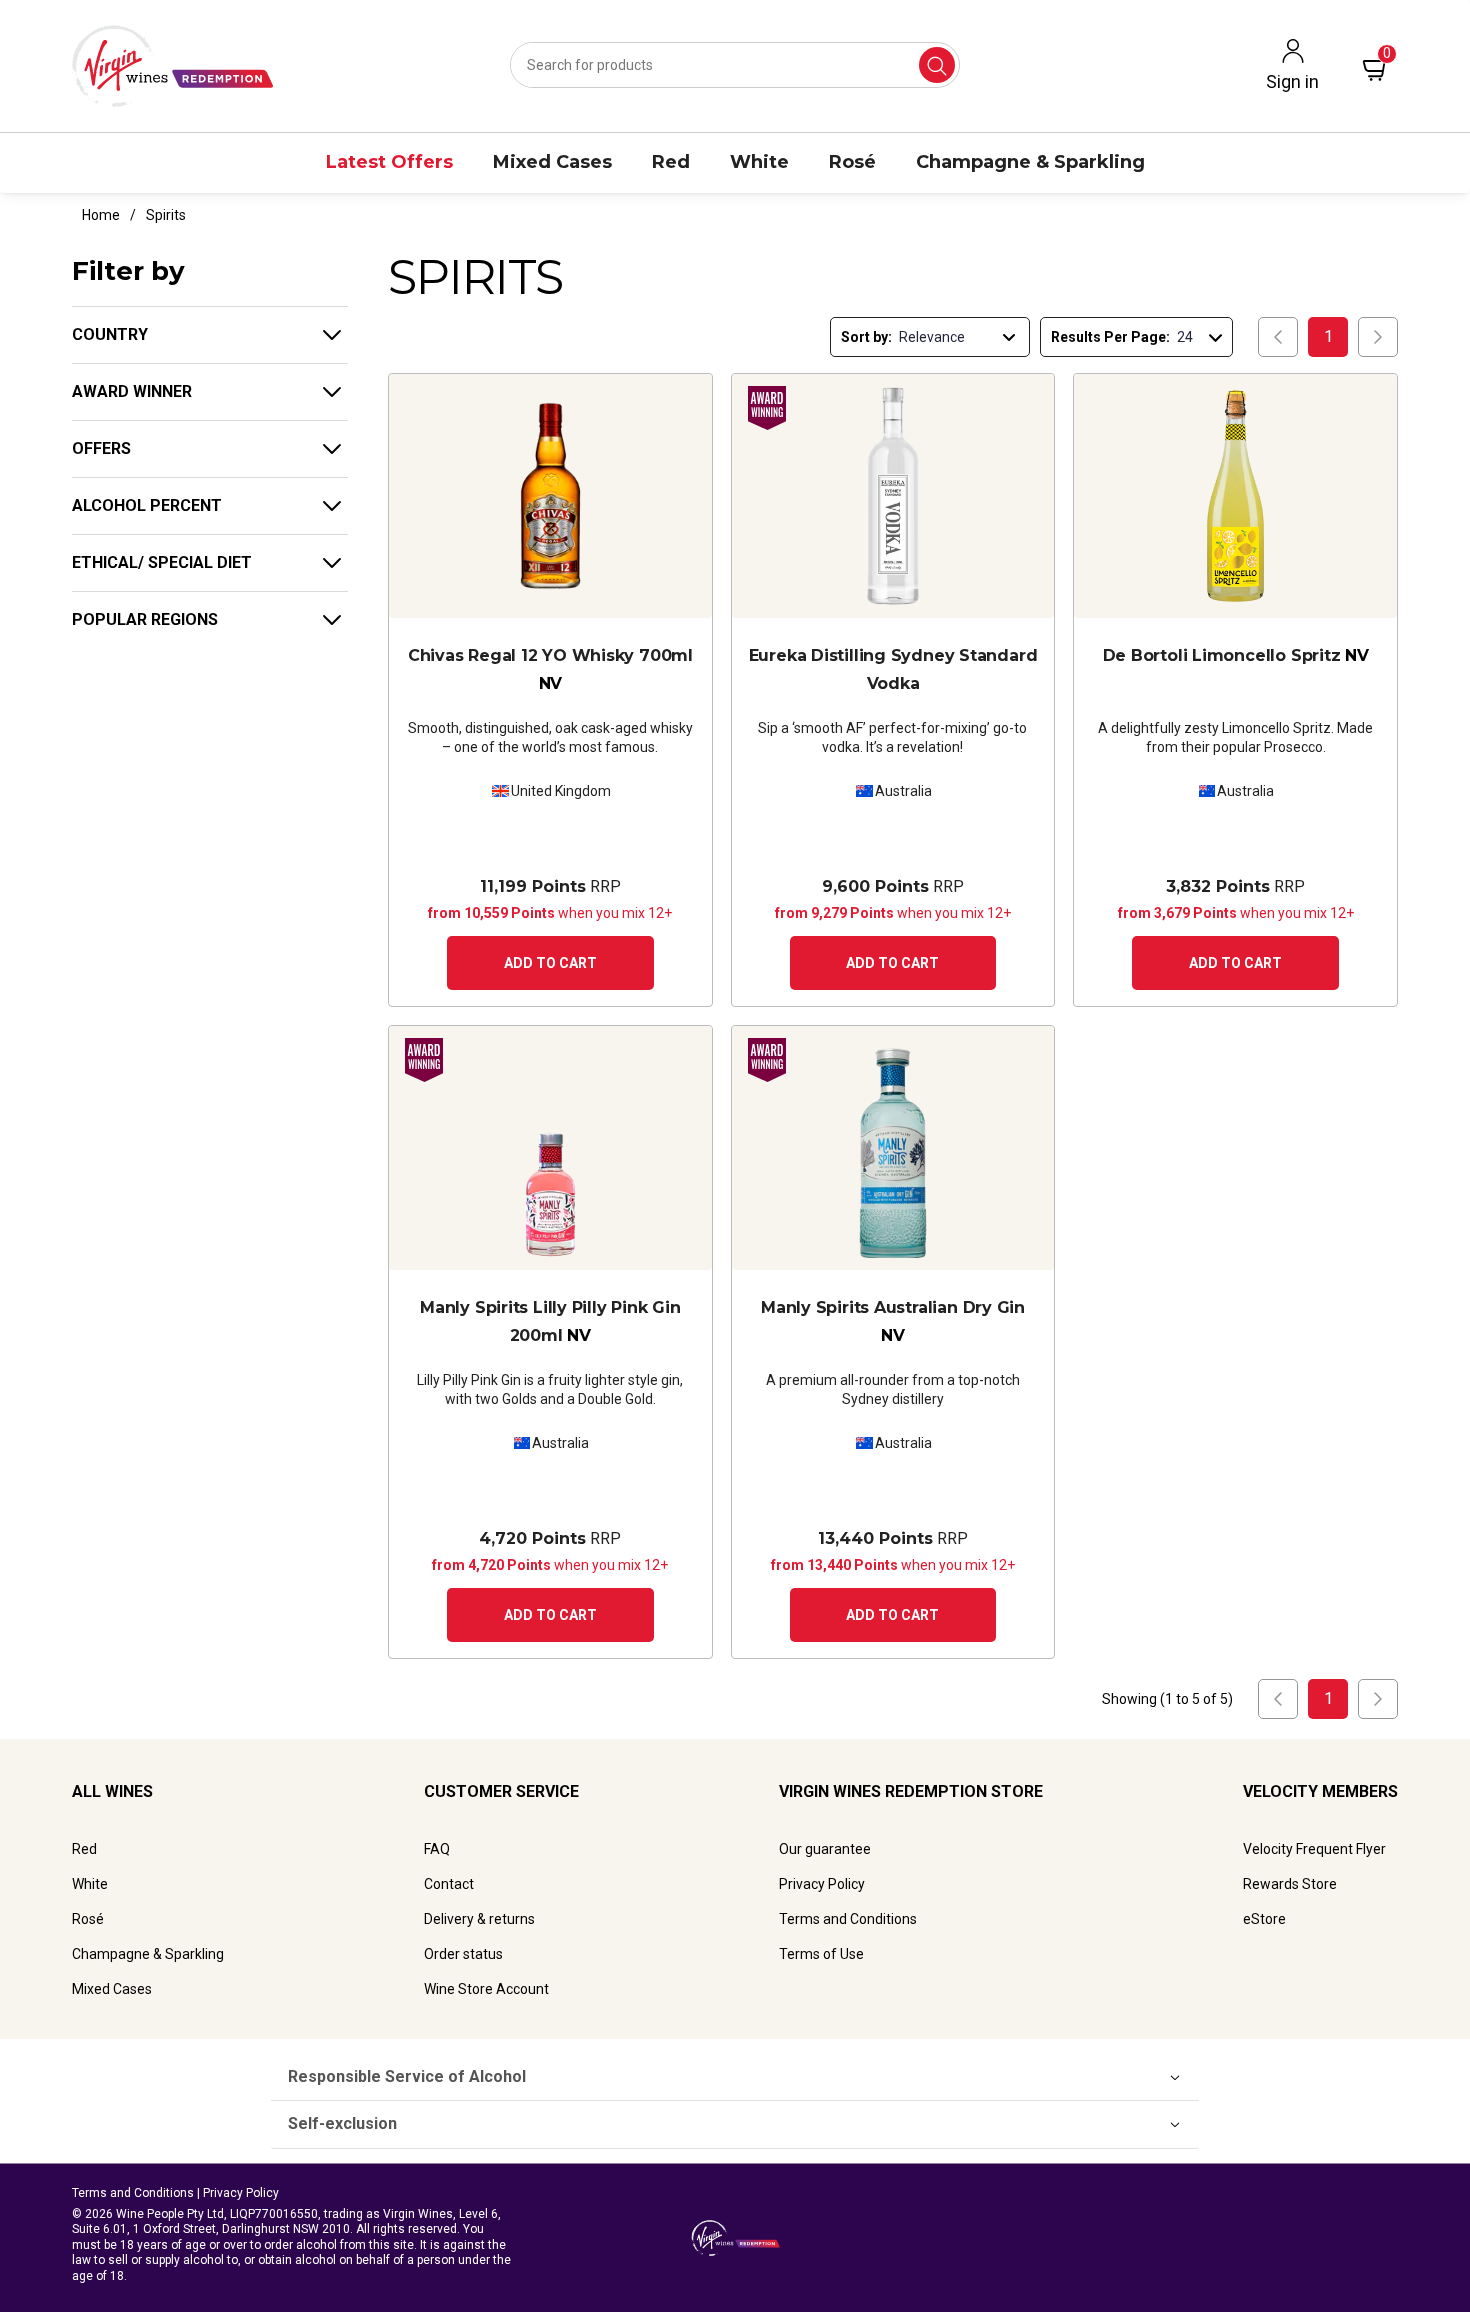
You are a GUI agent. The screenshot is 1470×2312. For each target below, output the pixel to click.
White (90, 1884)
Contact (449, 1884)
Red (84, 1849)
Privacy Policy (822, 1884)
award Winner (132, 391)
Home (101, 215)
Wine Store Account (486, 1989)
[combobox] (735, 65)
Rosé (88, 1919)
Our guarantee (825, 1849)
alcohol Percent (147, 505)
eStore (1264, 1919)
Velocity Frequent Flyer (1314, 1849)
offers (101, 448)
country (110, 334)
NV (550, 669)
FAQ (437, 1849)
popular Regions (145, 619)
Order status (463, 1954)
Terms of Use (821, 1954)
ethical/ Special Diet (162, 562)
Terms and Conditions (848, 1919)
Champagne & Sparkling (148, 1954)
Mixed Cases (112, 1989)
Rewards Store (1290, 1884)
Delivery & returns (479, 1919)
